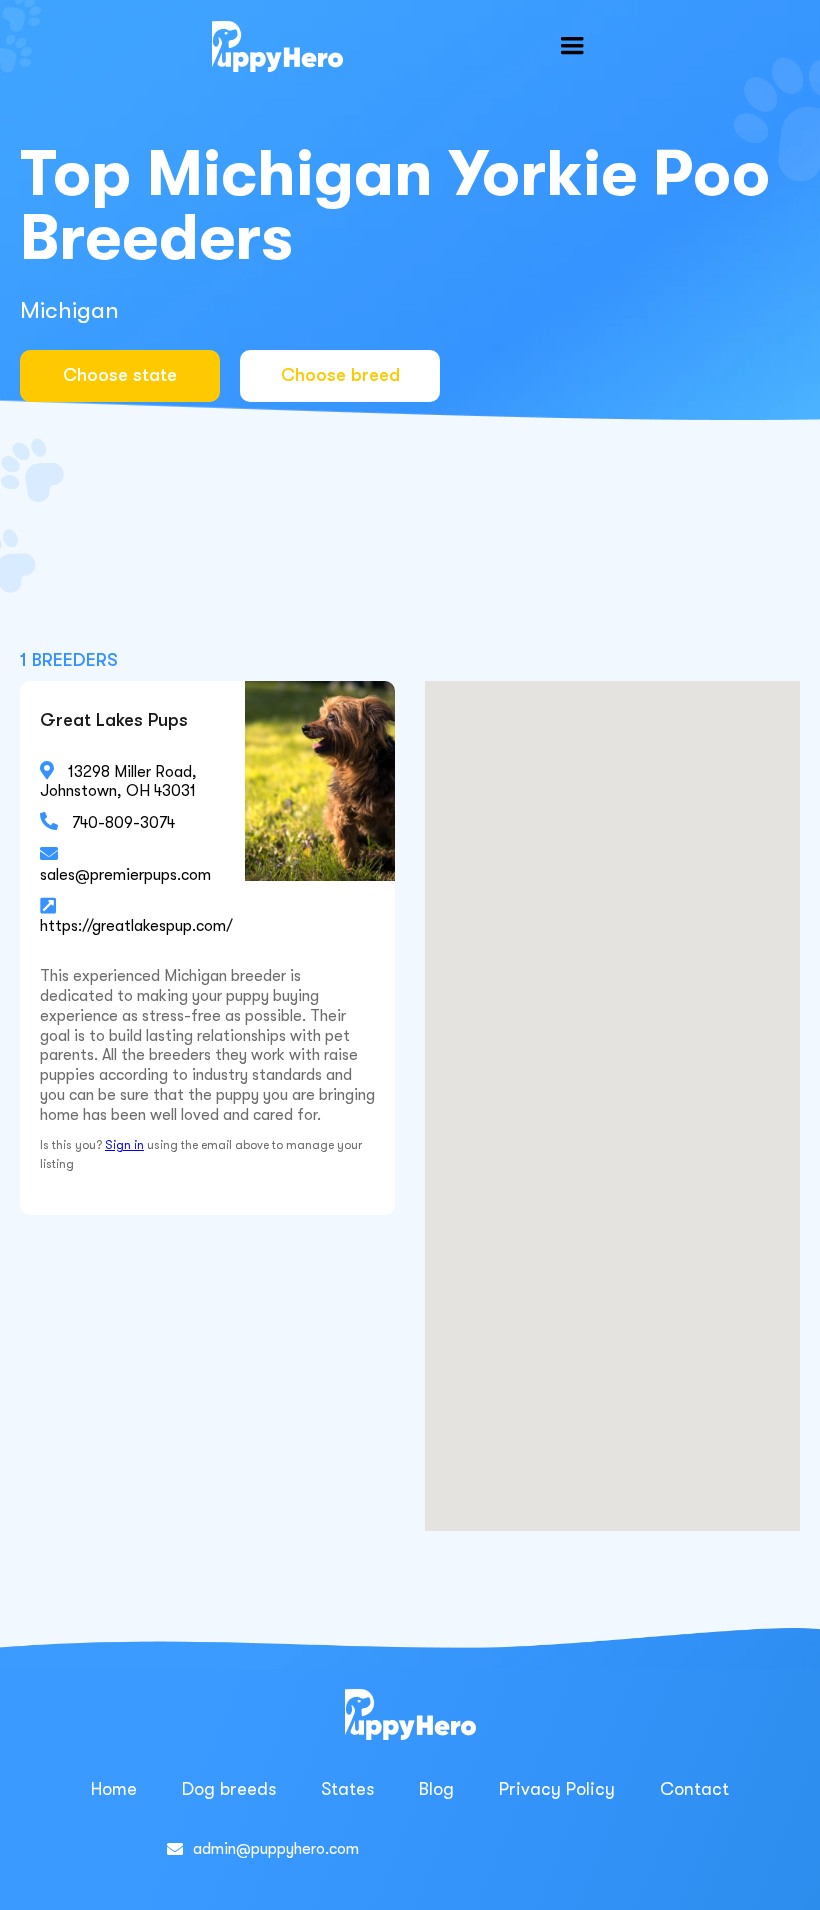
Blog (436, 1789)
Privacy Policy (557, 1789)
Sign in (124, 1145)
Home (114, 1789)
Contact (694, 1789)
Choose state (120, 375)
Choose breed (340, 375)
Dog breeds (229, 1789)
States (347, 1789)
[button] (572, 46)
